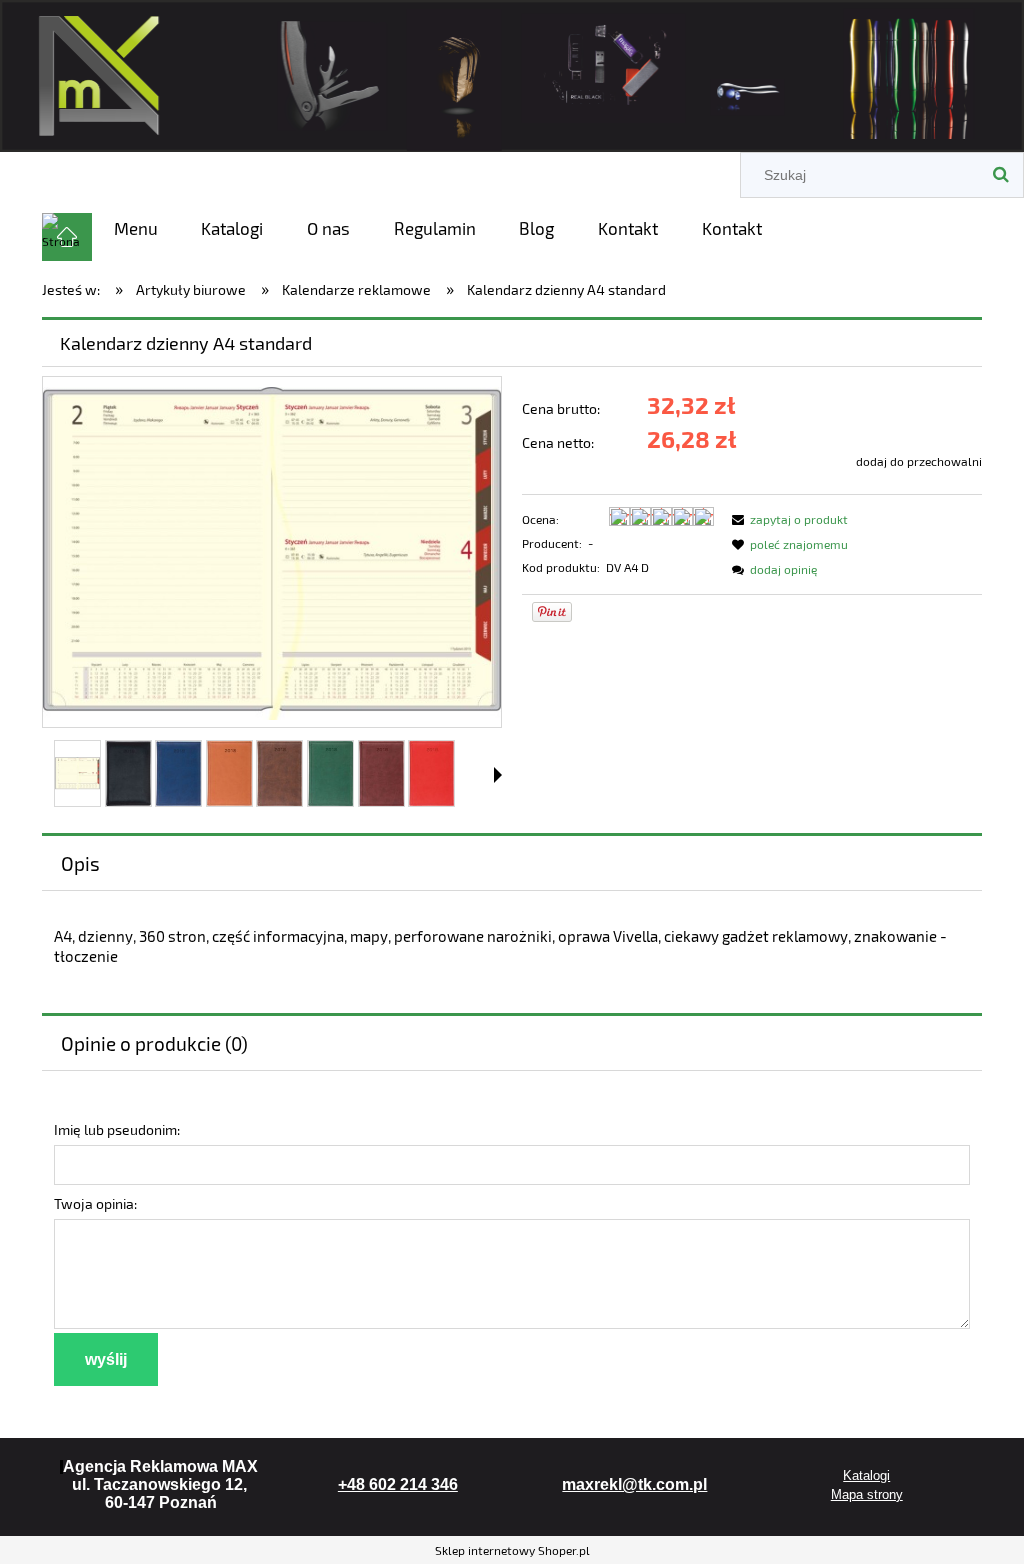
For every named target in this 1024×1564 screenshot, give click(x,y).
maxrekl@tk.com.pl (634, 1484)
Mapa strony (867, 1494)
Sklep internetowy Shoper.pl (512, 1550)
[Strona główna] (512, 72)
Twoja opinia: (95, 1203)
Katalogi (866, 1475)
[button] (498, 775)
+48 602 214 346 (398, 1484)
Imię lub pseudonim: (117, 1129)
